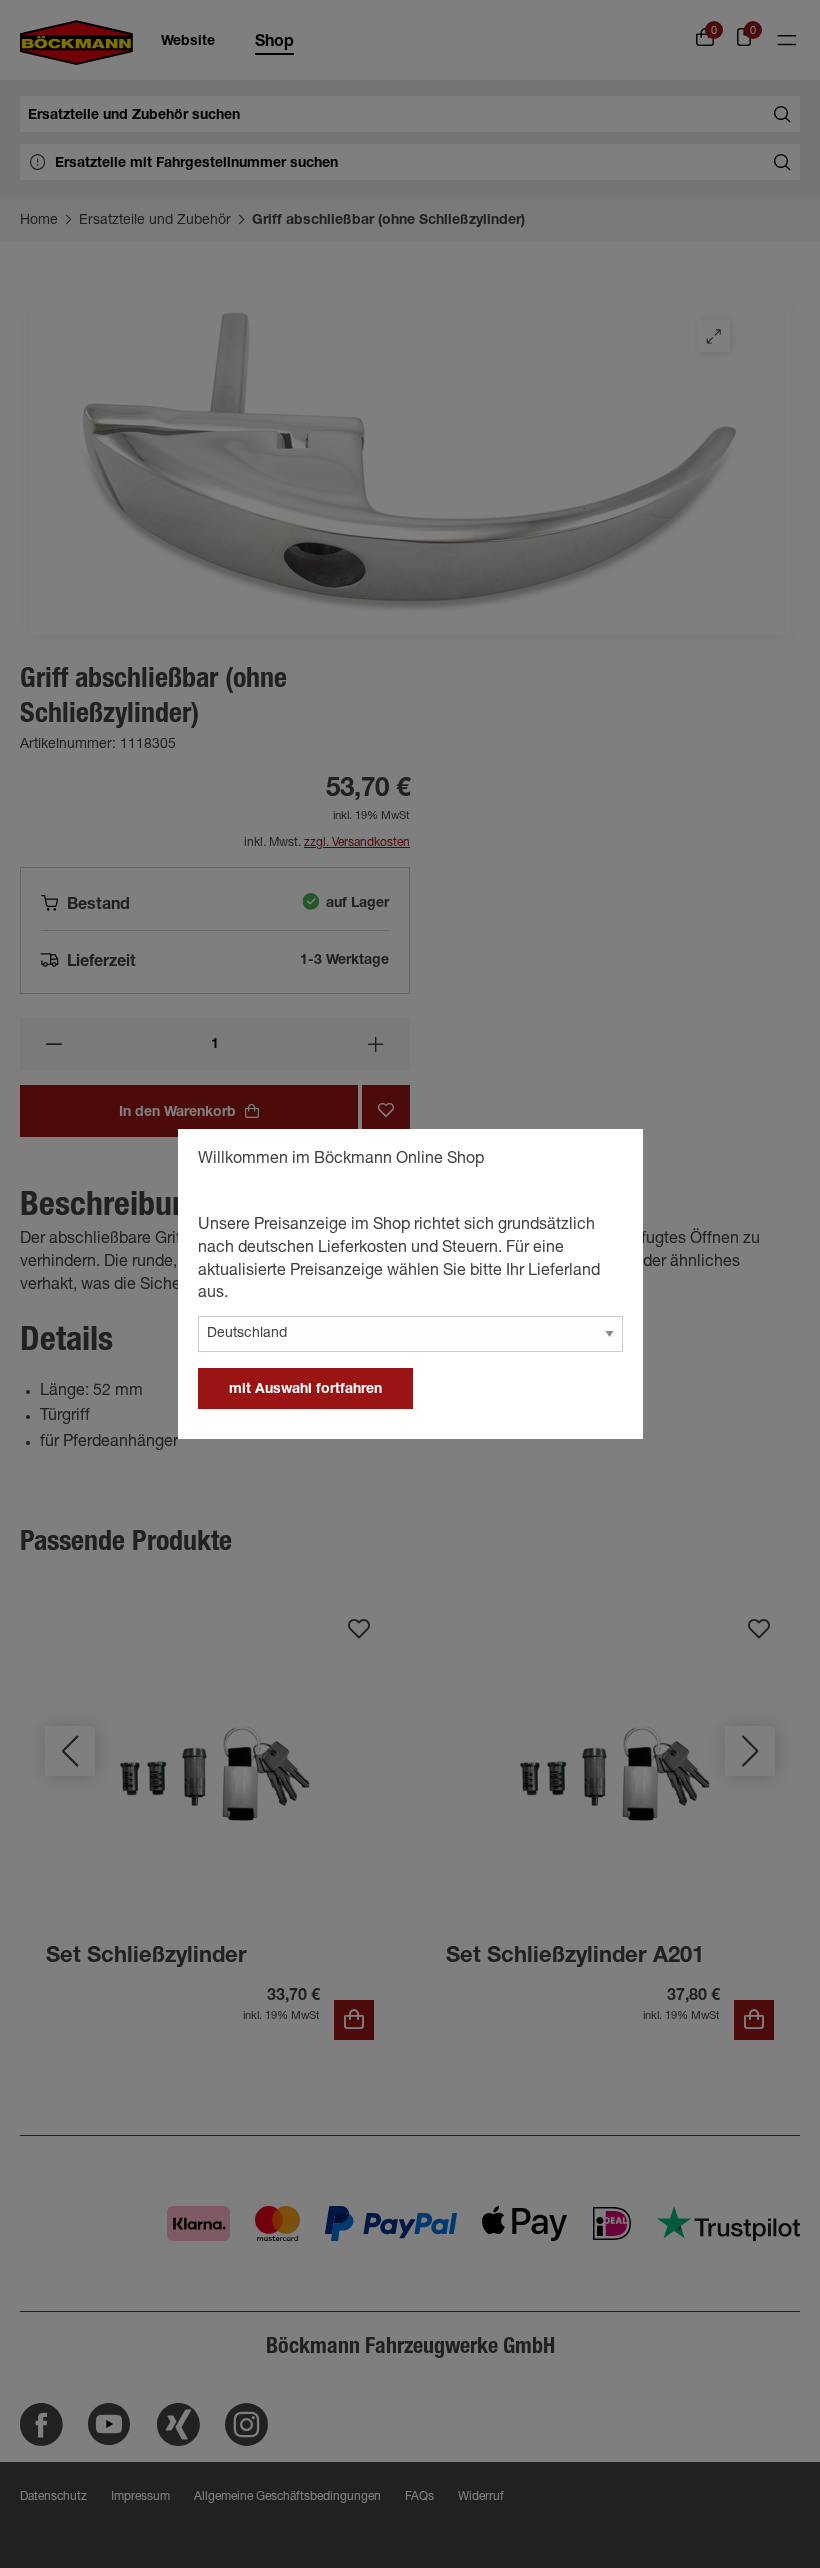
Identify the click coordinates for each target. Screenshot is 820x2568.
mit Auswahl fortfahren (305, 1390)
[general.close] (608, 1162)
